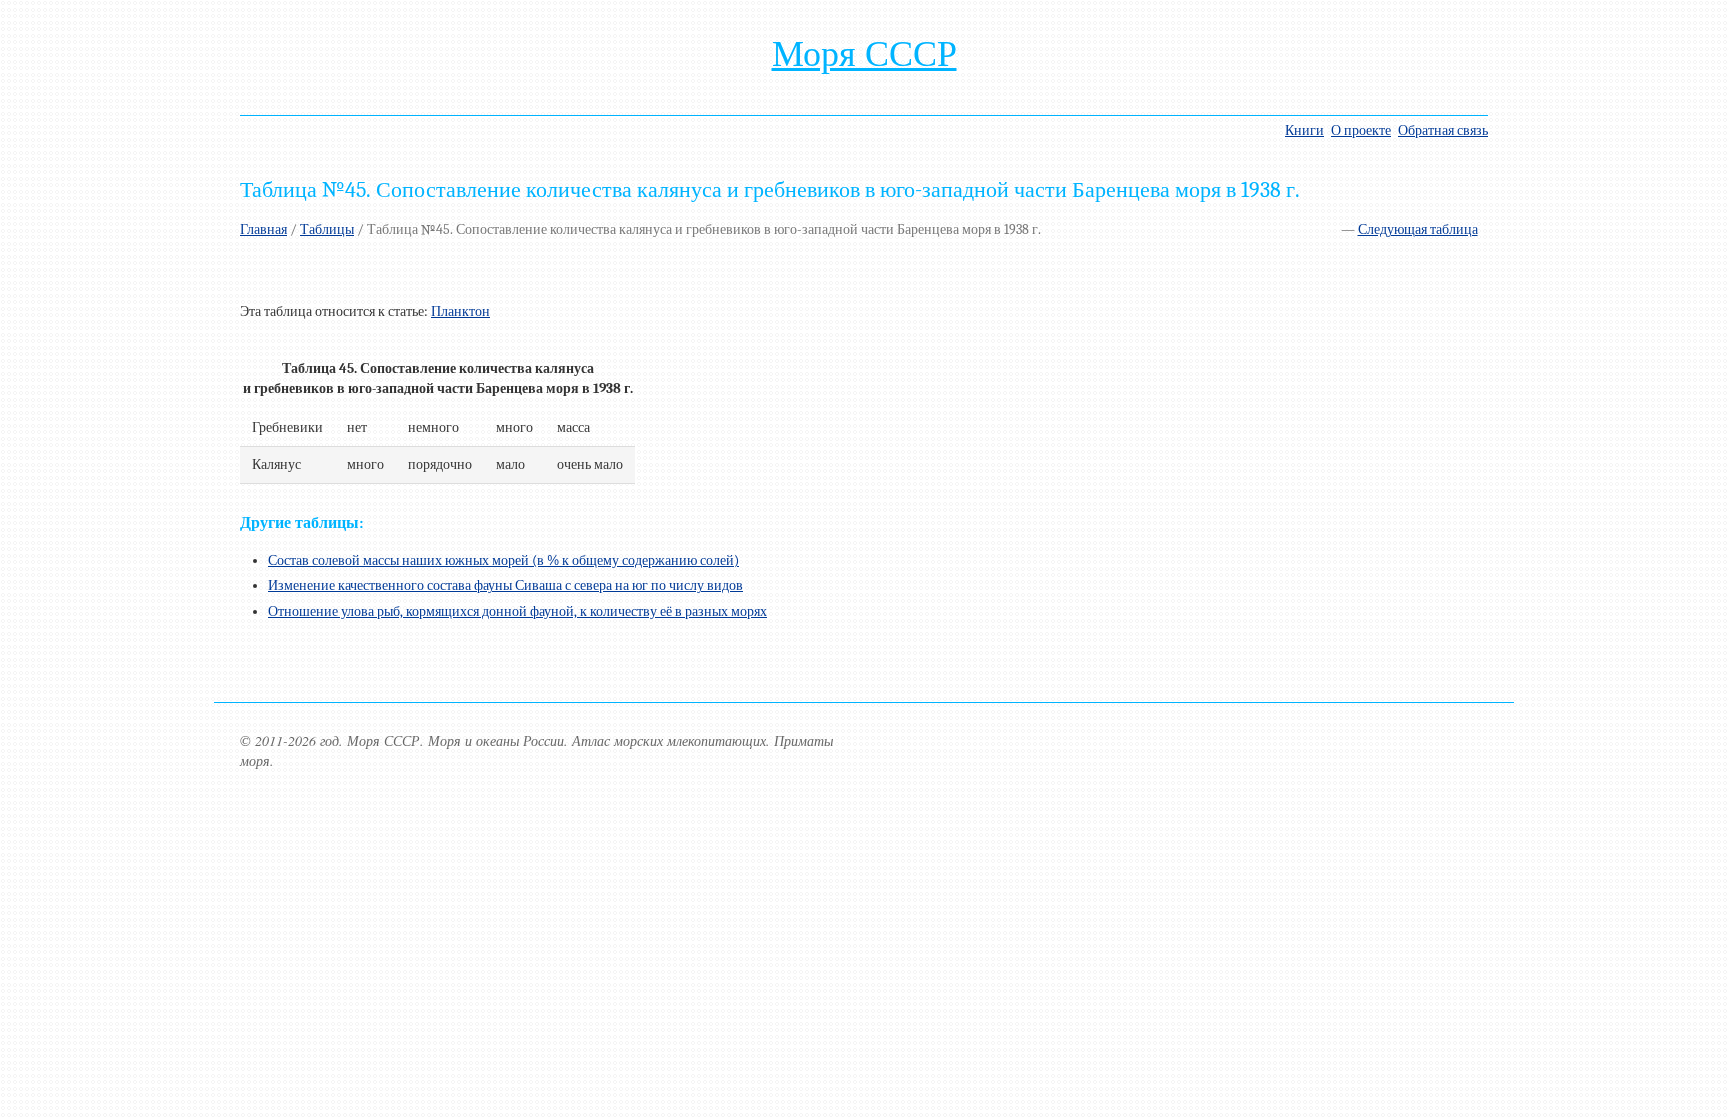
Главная (263, 229)
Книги (1304, 130)
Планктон (460, 311)
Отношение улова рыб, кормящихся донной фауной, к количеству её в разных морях (517, 611)
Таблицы (327, 229)
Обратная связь (1443, 130)
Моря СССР (864, 54)
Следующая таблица (1418, 229)
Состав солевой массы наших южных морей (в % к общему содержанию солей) (503, 560)
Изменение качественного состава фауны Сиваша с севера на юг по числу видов (505, 585)
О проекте (1361, 130)
